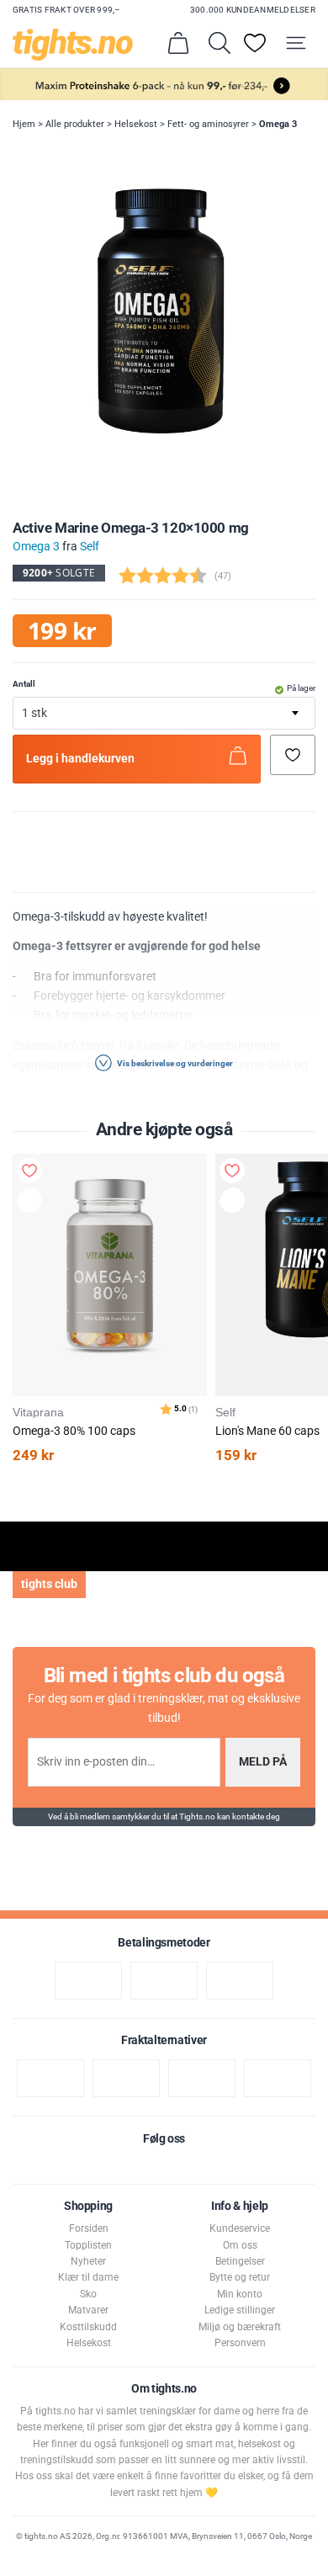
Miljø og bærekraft (240, 2327)
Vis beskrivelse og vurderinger (174, 1063)
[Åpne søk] (220, 43)
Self (90, 547)
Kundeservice (240, 2228)
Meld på (263, 1762)
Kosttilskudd (88, 2327)
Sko (88, 2294)
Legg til (33, 1203)
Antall (24, 684)
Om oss (240, 2245)
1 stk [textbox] (34, 713)
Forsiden (89, 2228)
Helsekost (136, 124)
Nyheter (88, 2261)
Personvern (240, 2343)
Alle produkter (75, 124)
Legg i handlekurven (80, 759)
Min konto (240, 2294)
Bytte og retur (240, 2277)
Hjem (24, 124)
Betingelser (240, 2261)
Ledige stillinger (240, 2310)
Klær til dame (88, 2277)
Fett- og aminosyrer (208, 124)
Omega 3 (278, 124)
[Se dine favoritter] (255, 43)
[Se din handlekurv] (178, 43)
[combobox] (164, 713)
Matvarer (88, 2310)
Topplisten (88, 2245)
